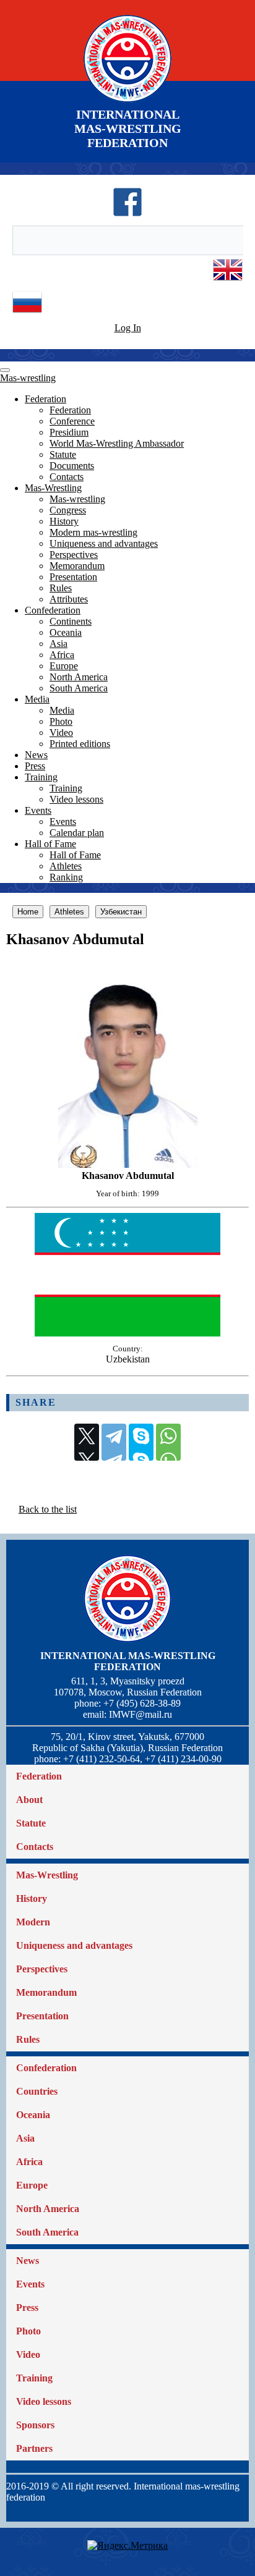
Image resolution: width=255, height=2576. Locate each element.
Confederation (53, 610)
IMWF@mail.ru (140, 1714)
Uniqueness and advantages (104, 543)
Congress (68, 510)
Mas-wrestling (28, 378)
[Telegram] (114, 1442)
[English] (228, 281)
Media (37, 699)
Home (28, 912)
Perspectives (74, 555)
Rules (61, 588)
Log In (128, 328)
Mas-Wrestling (53, 488)
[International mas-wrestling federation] (127, 102)
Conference (72, 421)
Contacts (67, 477)
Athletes (66, 866)
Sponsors (35, 2425)
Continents (71, 621)
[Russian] (27, 314)
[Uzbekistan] (127, 1333)
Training (41, 777)
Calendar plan (77, 833)
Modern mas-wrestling (93, 532)
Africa (62, 655)
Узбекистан (121, 912)
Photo (61, 721)
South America (79, 688)
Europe (64, 666)
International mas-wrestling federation (128, 1661)
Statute (63, 454)
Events (38, 810)
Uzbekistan (128, 1359)
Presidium (69, 432)
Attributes (69, 599)
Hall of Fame (50, 844)
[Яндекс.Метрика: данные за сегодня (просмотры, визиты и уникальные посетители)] (127, 2546)
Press (35, 766)
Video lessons (76, 799)
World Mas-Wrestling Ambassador (117, 443)
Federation (45, 399)
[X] (87, 1442)
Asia (58, 644)
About (29, 1800)
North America (79, 677)
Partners (34, 2448)
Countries (37, 2091)
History (64, 521)
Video (61, 733)
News (36, 755)
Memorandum (77, 566)
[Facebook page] (127, 213)
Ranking (66, 877)
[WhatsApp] (168, 1442)
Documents (72, 466)
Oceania (66, 632)
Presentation (73, 577)
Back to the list (48, 1509)
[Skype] (141, 1442)
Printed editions (80, 744)
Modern (33, 1922)
